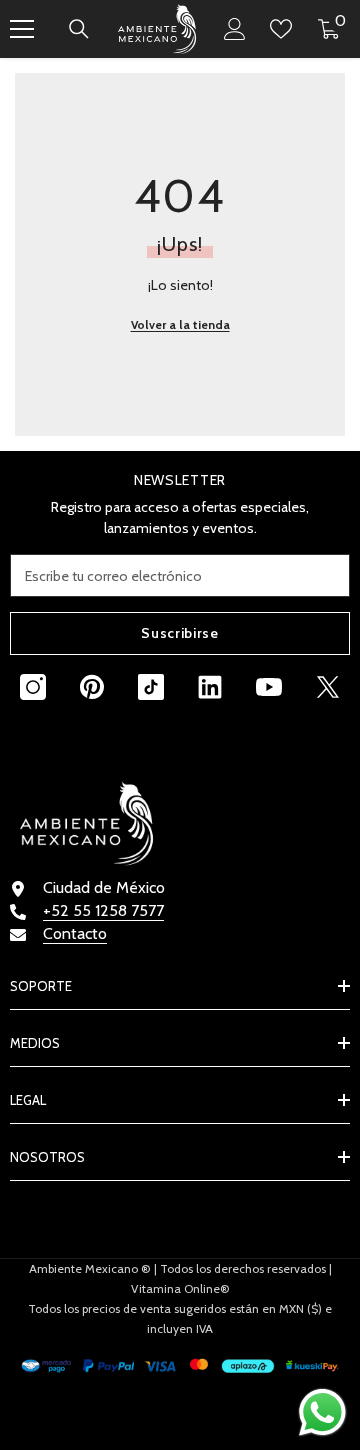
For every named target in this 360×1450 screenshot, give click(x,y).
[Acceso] (235, 29)
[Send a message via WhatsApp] (322, 1412)
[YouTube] (269, 687)
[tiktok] (151, 687)
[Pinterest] (92, 687)
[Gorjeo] (328, 687)
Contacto (75, 933)
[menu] (22, 29)
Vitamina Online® (180, 1288)
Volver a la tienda (180, 324)
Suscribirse (180, 633)
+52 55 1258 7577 (103, 910)
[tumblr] (210, 687)
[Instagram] (33, 687)
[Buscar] (79, 29)
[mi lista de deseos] (281, 29)
